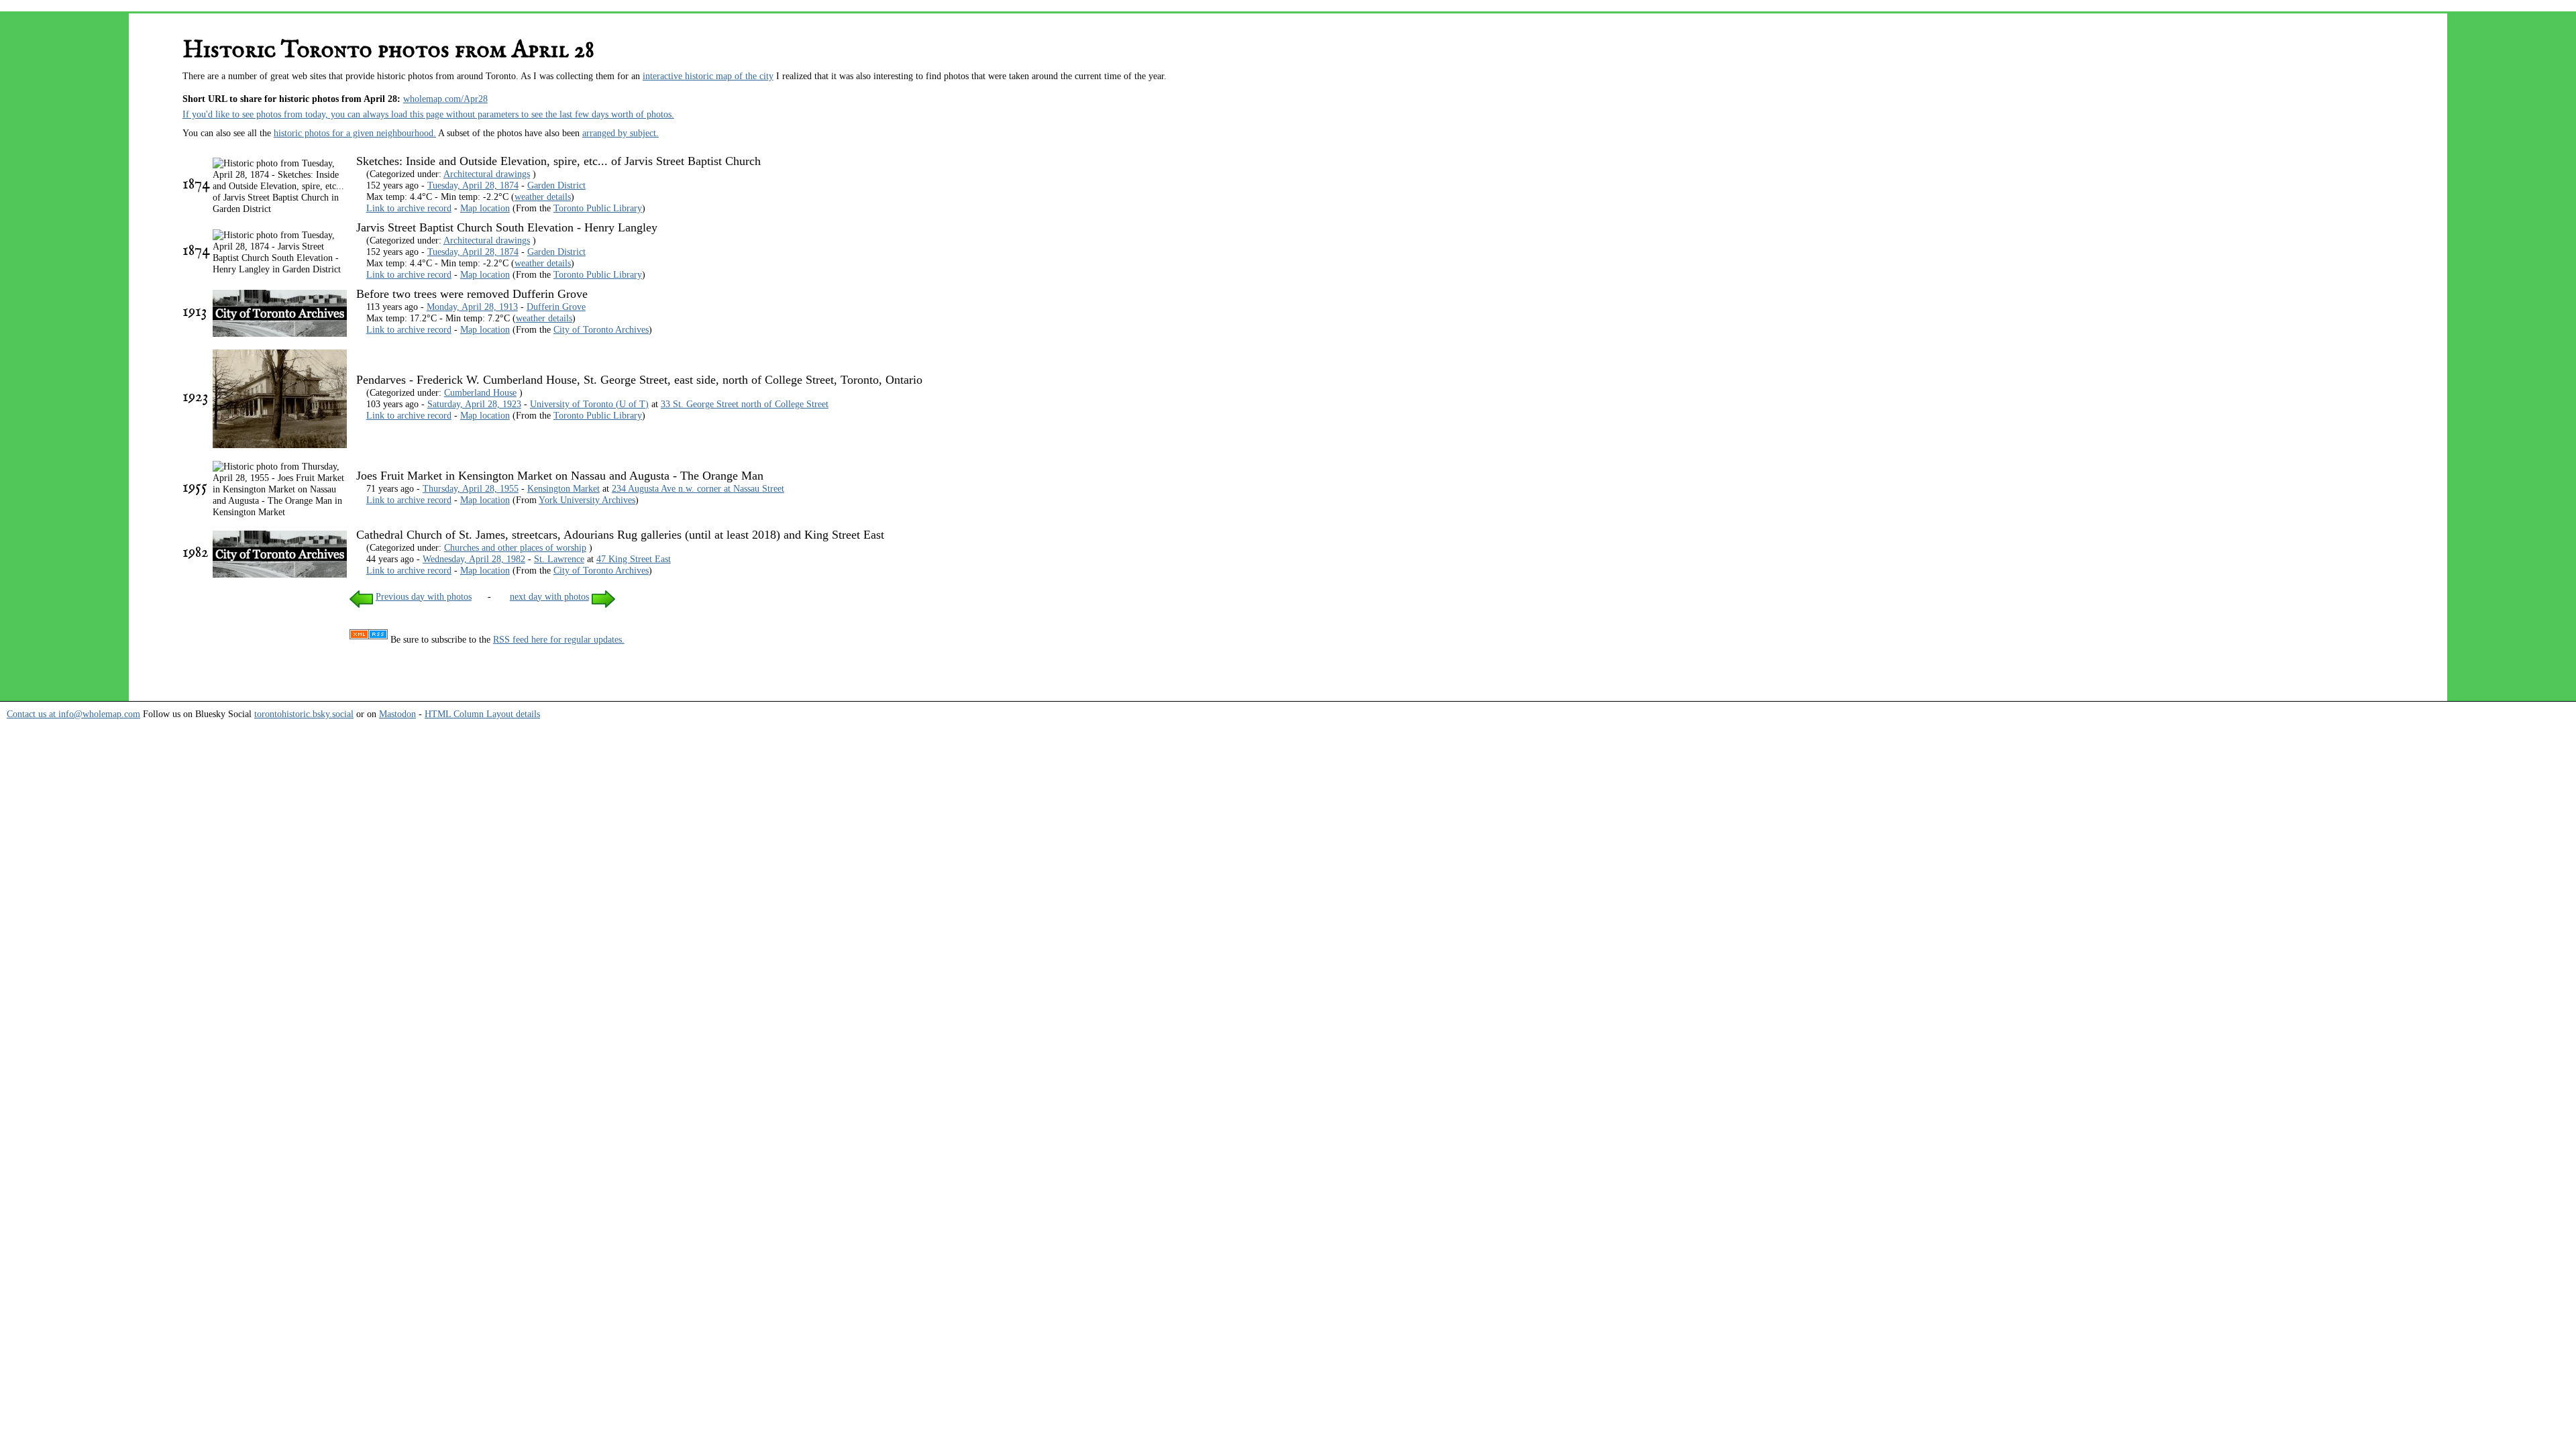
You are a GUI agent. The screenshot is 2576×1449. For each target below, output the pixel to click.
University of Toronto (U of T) (589, 404)
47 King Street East (634, 559)
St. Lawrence (559, 559)
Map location (485, 208)
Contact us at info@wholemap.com (73, 714)
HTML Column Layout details (482, 714)
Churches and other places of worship (515, 547)
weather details (543, 197)
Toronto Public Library (598, 208)
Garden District (556, 185)
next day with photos (549, 596)
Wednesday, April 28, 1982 (474, 559)
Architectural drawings (487, 174)
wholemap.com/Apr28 (445, 99)
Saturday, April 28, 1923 (474, 404)
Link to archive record (409, 208)
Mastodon (397, 714)
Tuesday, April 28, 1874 (473, 185)
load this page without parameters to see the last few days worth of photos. (533, 114)
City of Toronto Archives (601, 329)
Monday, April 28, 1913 (472, 307)
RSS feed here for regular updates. (559, 639)
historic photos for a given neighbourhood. (355, 133)
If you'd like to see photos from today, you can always (287, 114)
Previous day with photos (424, 596)
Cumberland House (480, 392)
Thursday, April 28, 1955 (471, 488)
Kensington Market (563, 488)
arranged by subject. (621, 133)
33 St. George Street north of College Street (745, 404)
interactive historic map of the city (708, 76)
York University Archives (587, 500)
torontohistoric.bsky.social (304, 714)
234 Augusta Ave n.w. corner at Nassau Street (698, 488)
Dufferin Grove (556, 307)
